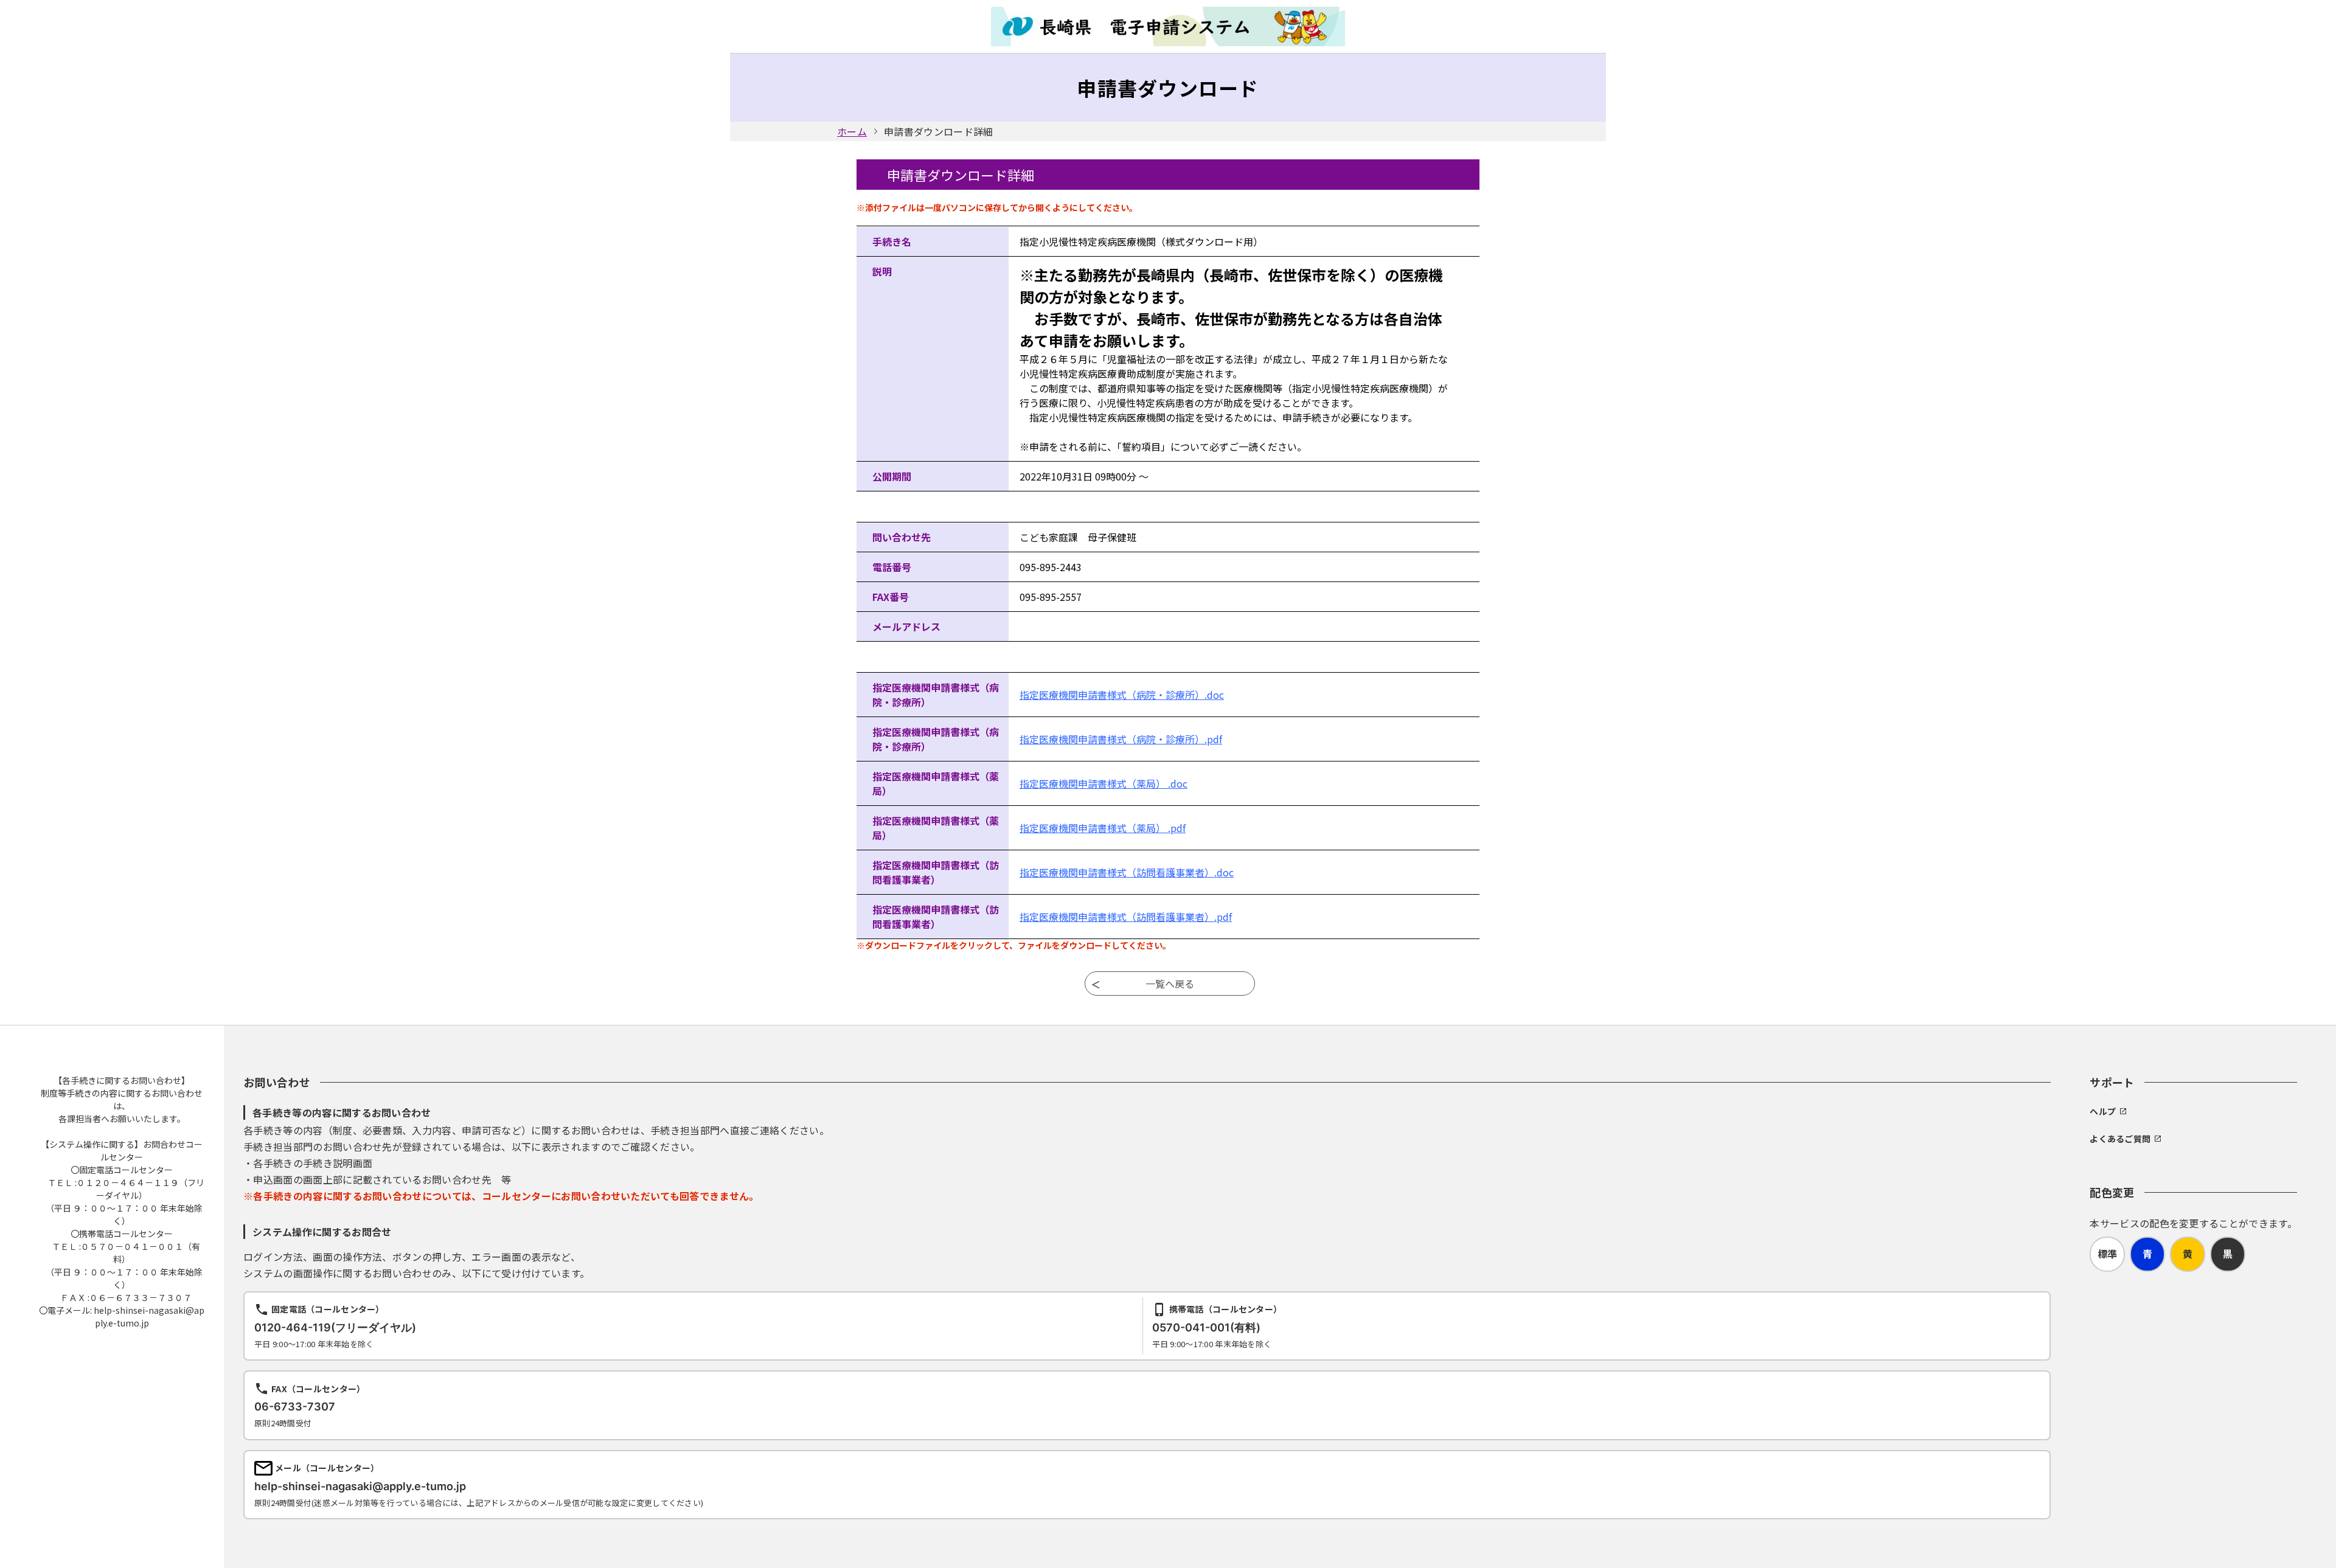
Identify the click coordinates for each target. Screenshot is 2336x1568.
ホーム (852, 131)
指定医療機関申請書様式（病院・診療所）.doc (1122, 695)
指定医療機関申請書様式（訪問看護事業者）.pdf (1126, 917)
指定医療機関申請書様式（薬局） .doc (1104, 783)
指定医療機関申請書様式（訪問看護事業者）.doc (1127, 872)
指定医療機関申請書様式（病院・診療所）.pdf (1121, 739)
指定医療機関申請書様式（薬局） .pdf (1103, 828)
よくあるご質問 (2120, 1139)
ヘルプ (2103, 1111)
